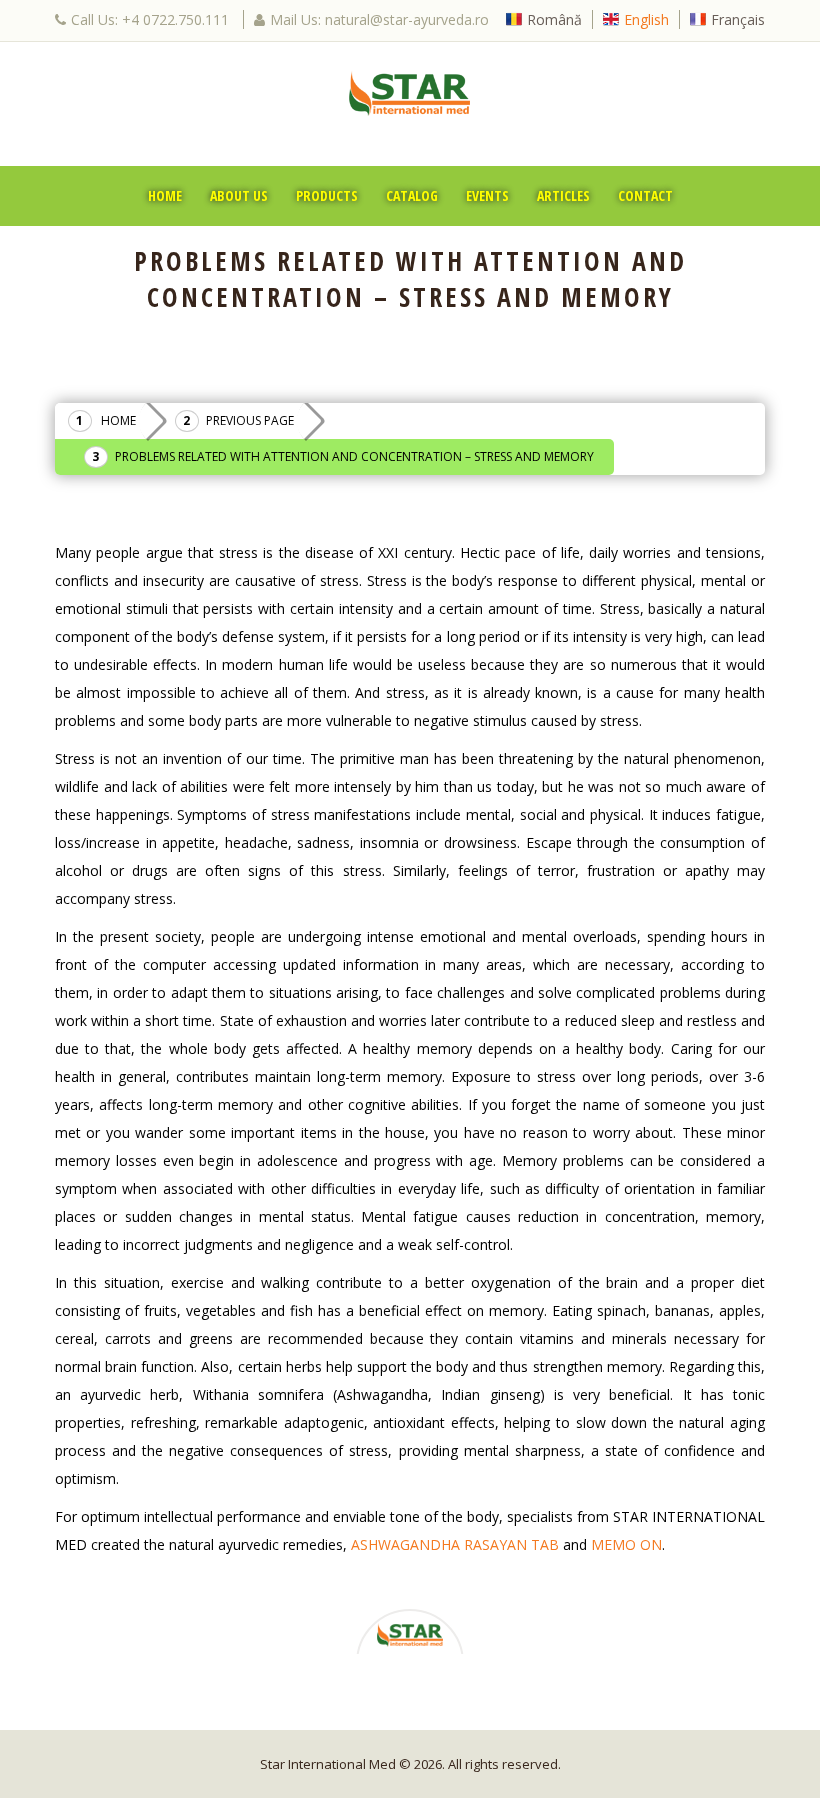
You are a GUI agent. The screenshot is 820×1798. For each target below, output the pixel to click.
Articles (563, 195)
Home (165, 195)
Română (554, 19)
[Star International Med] (410, 93)
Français (738, 19)
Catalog (412, 195)
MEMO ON (626, 1544)
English (646, 19)
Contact (645, 195)
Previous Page (250, 420)
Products (327, 195)
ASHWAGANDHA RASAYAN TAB (455, 1544)
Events (487, 195)
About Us (239, 195)
